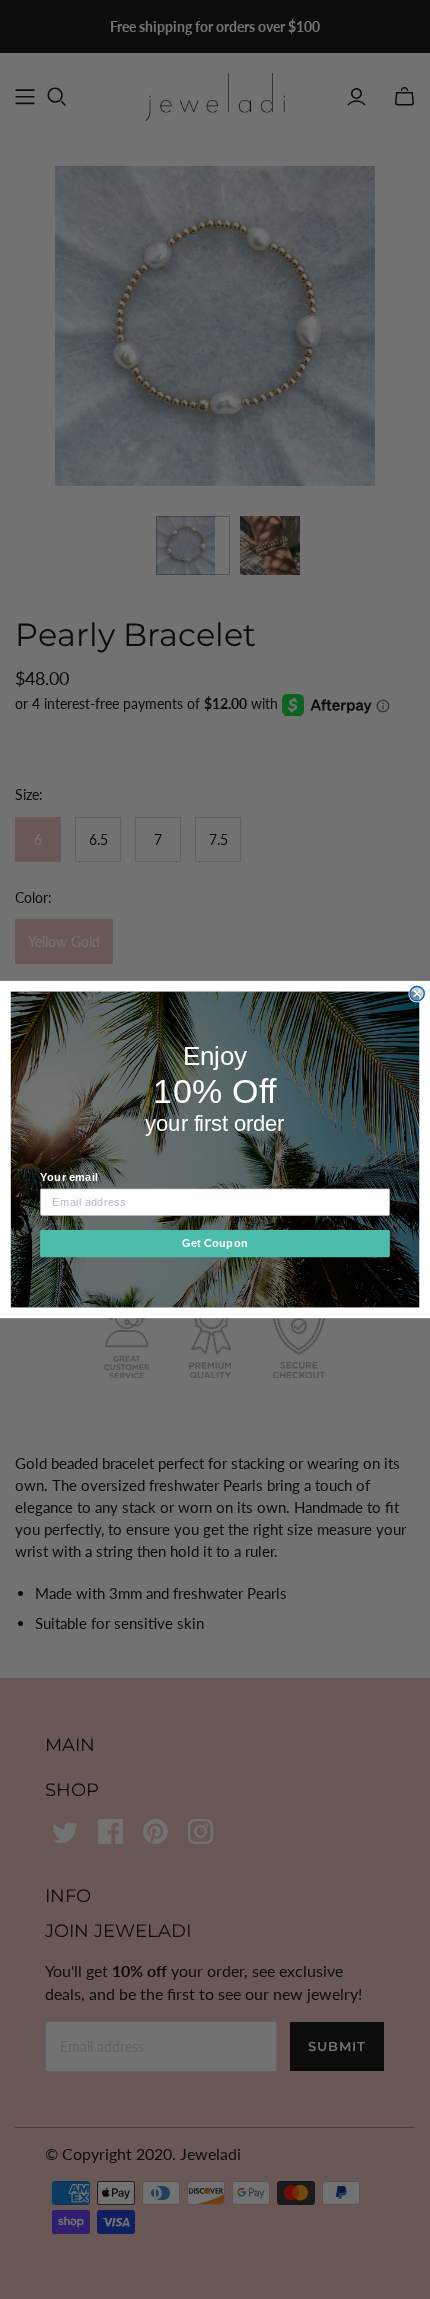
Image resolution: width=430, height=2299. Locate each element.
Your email (68, 1177)
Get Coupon (215, 1243)
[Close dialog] (417, 993)
